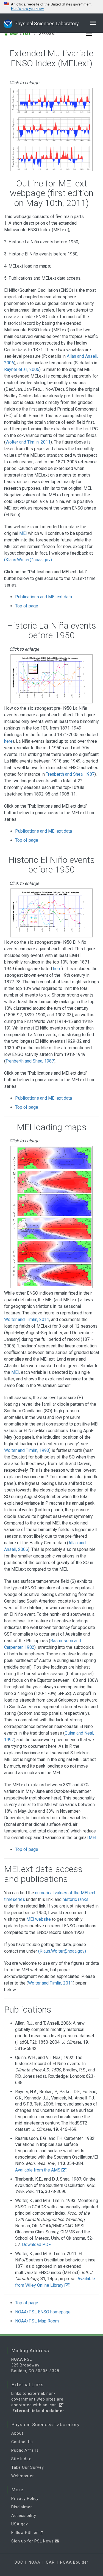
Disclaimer (22, 2507)
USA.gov (20, 2524)
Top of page (27, 606)
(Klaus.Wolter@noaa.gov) (28, 560)
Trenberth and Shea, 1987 (70, 774)
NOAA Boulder (74, 2562)
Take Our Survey (28, 2467)
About (17, 2433)
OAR (50, 2562)
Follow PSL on (26, 2533)
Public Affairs (25, 2450)
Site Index (21, 2459)
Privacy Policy (25, 2498)
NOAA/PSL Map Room (37, 2321)
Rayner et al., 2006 (22, 369)
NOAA (34, 2562)
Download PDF (36, 2245)
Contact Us (22, 2442)
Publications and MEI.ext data (44, 597)
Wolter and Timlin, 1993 (27, 1450)
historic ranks (76, 1899)
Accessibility (24, 2516)
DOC (19, 2562)
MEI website (39, 1919)
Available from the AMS (38, 2170)
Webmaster (23, 2476)
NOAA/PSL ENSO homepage (43, 2312)
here (8, 741)
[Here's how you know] (51, 7)
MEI (23, 533)
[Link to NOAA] (8, 23)
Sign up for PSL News (33, 2541)
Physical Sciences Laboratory (47, 24)
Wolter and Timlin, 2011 (28, 442)
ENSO (27, 34)
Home (13, 34)
